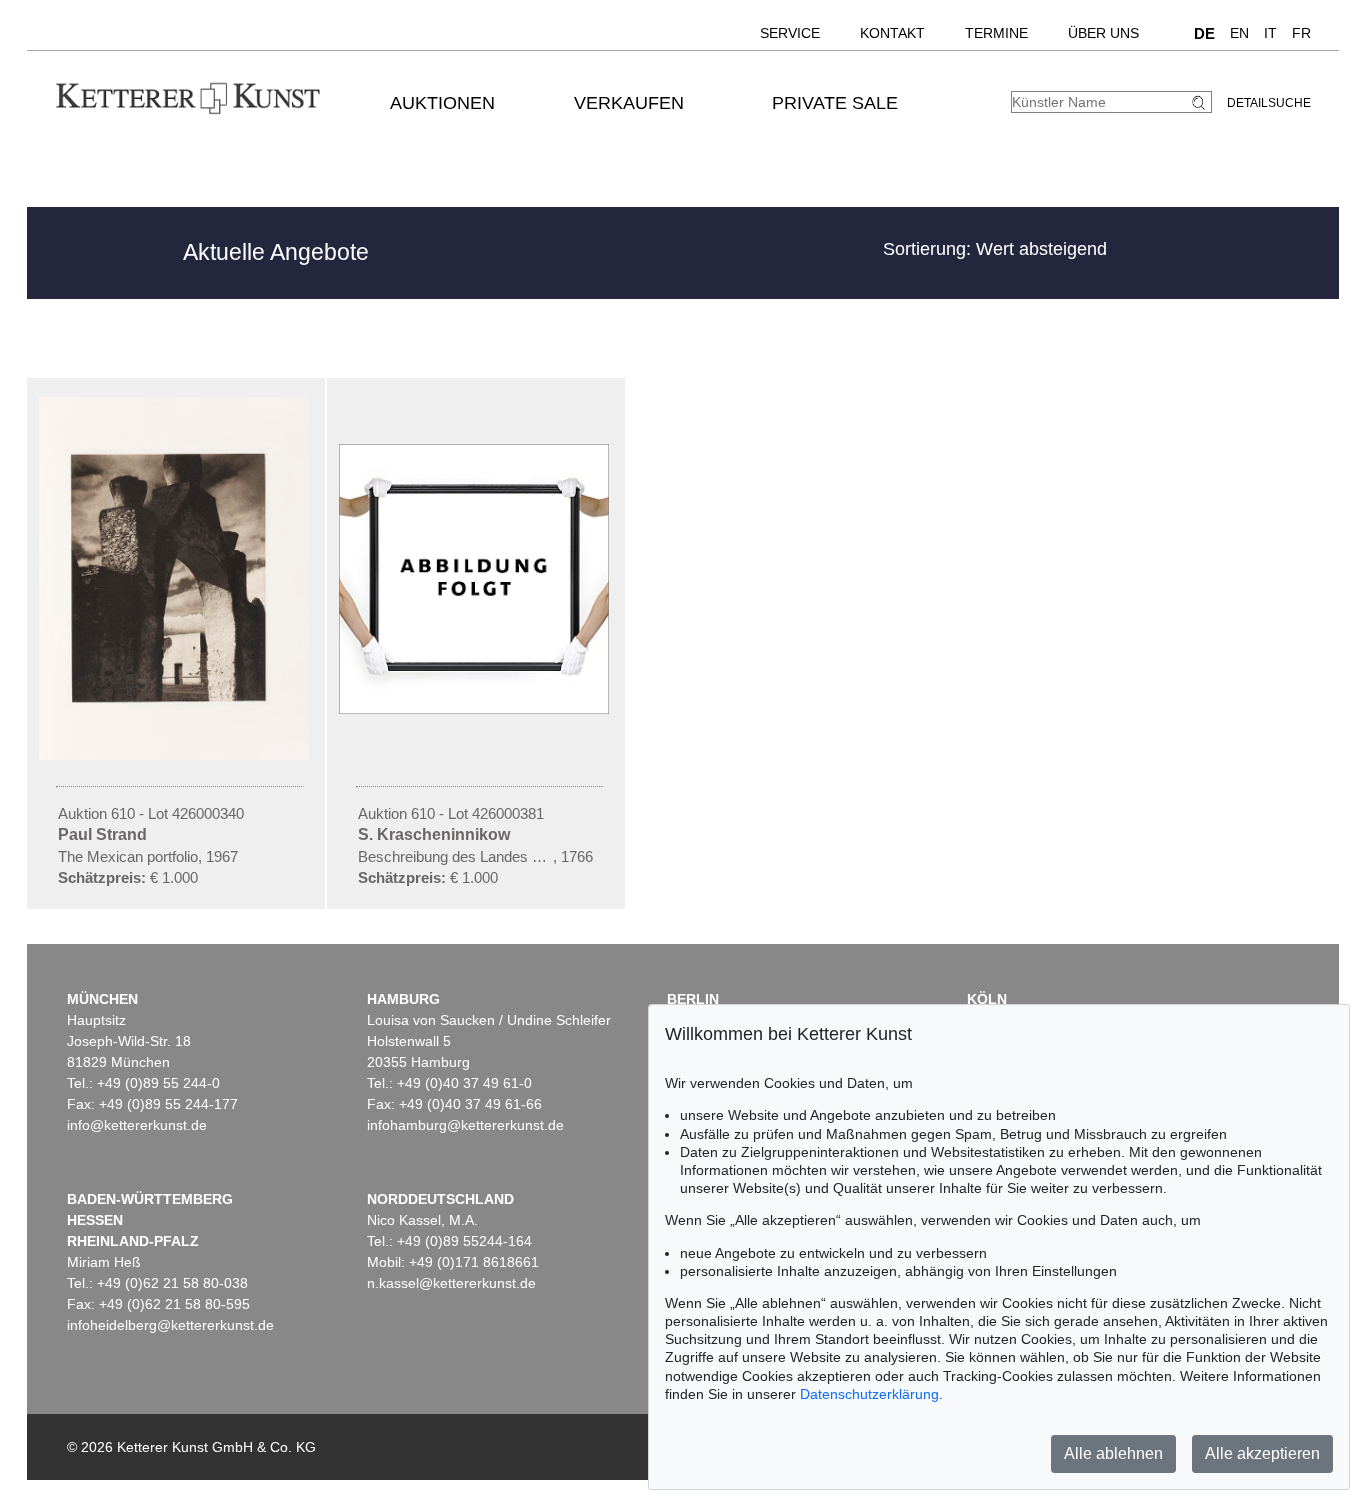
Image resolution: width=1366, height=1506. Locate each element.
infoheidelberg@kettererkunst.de (170, 1325)
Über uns (1103, 33)
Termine (996, 33)
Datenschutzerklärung (869, 1394)
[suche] (1201, 102)
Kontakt (892, 33)
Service (790, 33)
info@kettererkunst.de (137, 1125)
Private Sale (835, 103)
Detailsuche (1269, 103)
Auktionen (442, 103)
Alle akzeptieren (1262, 1453)
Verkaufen (629, 103)
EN (1239, 33)
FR (1301, 33)
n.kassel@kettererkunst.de (451, 1283)
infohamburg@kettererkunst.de (465, 1125)
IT (1270, 33)
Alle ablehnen (1113, 1453)
